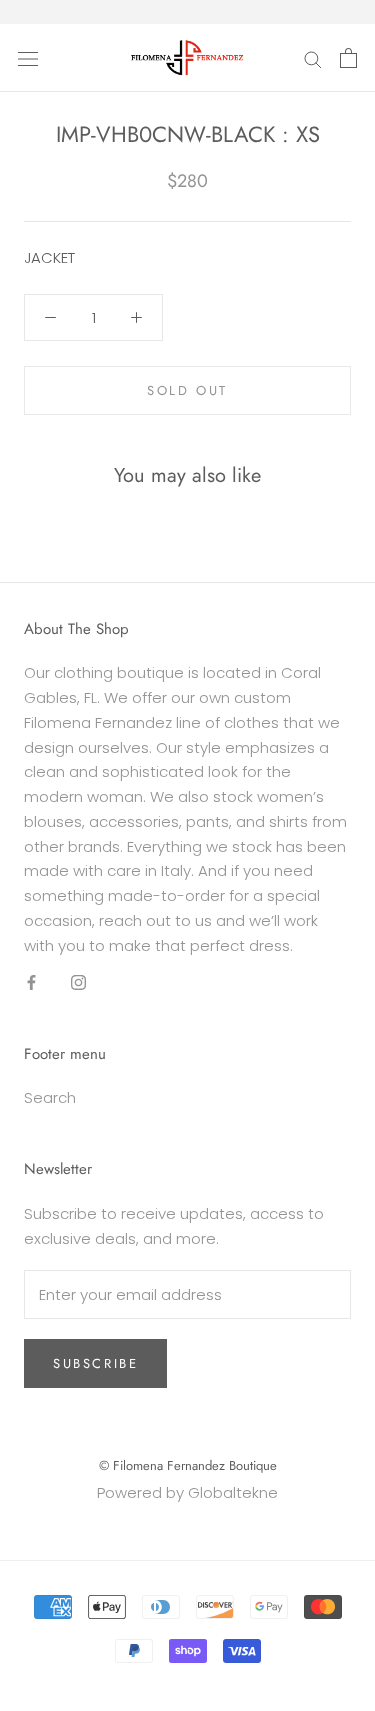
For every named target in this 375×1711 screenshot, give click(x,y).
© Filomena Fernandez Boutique (188, 1465)
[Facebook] (31, 981)
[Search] (313, 57)
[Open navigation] (28, 58)
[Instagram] (78, 981)
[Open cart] (348, 58)
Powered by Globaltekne (187, 1492)
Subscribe (95, 1363)
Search (50, 1097)
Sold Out (187, 390)
